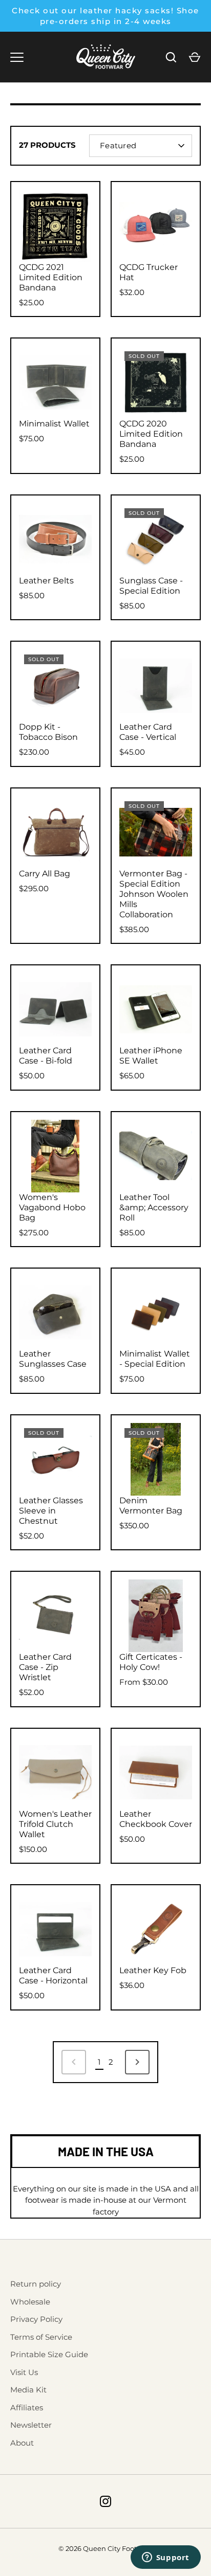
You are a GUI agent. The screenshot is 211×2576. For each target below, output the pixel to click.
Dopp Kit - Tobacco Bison (48, 732)
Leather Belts (46, 581)
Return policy (36, 2284)
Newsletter (31, 2425)
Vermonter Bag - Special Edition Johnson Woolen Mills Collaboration (154, 894)
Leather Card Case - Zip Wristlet (45, 1667)
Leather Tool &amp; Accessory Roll (154, 1207)
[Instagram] (105, 2501)
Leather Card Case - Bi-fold (46, 1056)
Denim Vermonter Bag (151, 1506)
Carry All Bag (45, 874)
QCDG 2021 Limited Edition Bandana (51, 277)
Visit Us (24, 2372)
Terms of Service (41, 2337)
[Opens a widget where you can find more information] (165, 2558)
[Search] (171, 57)
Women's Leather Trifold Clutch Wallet (55, 1824)
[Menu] (17, 57)
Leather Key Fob (153, 1970)
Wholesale (30, 2302)
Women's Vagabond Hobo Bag (52, 1207)
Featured (118, 145)
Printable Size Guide (49, 2354)
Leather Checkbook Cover (156, 1819)
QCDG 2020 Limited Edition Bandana (151, 434)
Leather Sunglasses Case (53, 1359)
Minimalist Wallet (54, 424)
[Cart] (195, 57)
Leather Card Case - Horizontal (53, 1975)
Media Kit (28, 2390)
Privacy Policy (36, 2319)
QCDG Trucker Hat (149, 272)
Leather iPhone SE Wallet (151, 1056)
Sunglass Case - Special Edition (151, 586)
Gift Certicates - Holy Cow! (151, 1662)
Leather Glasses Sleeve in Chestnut (51, 1511)
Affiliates (27, 2408)
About (22, 2443)
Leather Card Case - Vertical (148, 732)
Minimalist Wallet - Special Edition (155, 1359)
